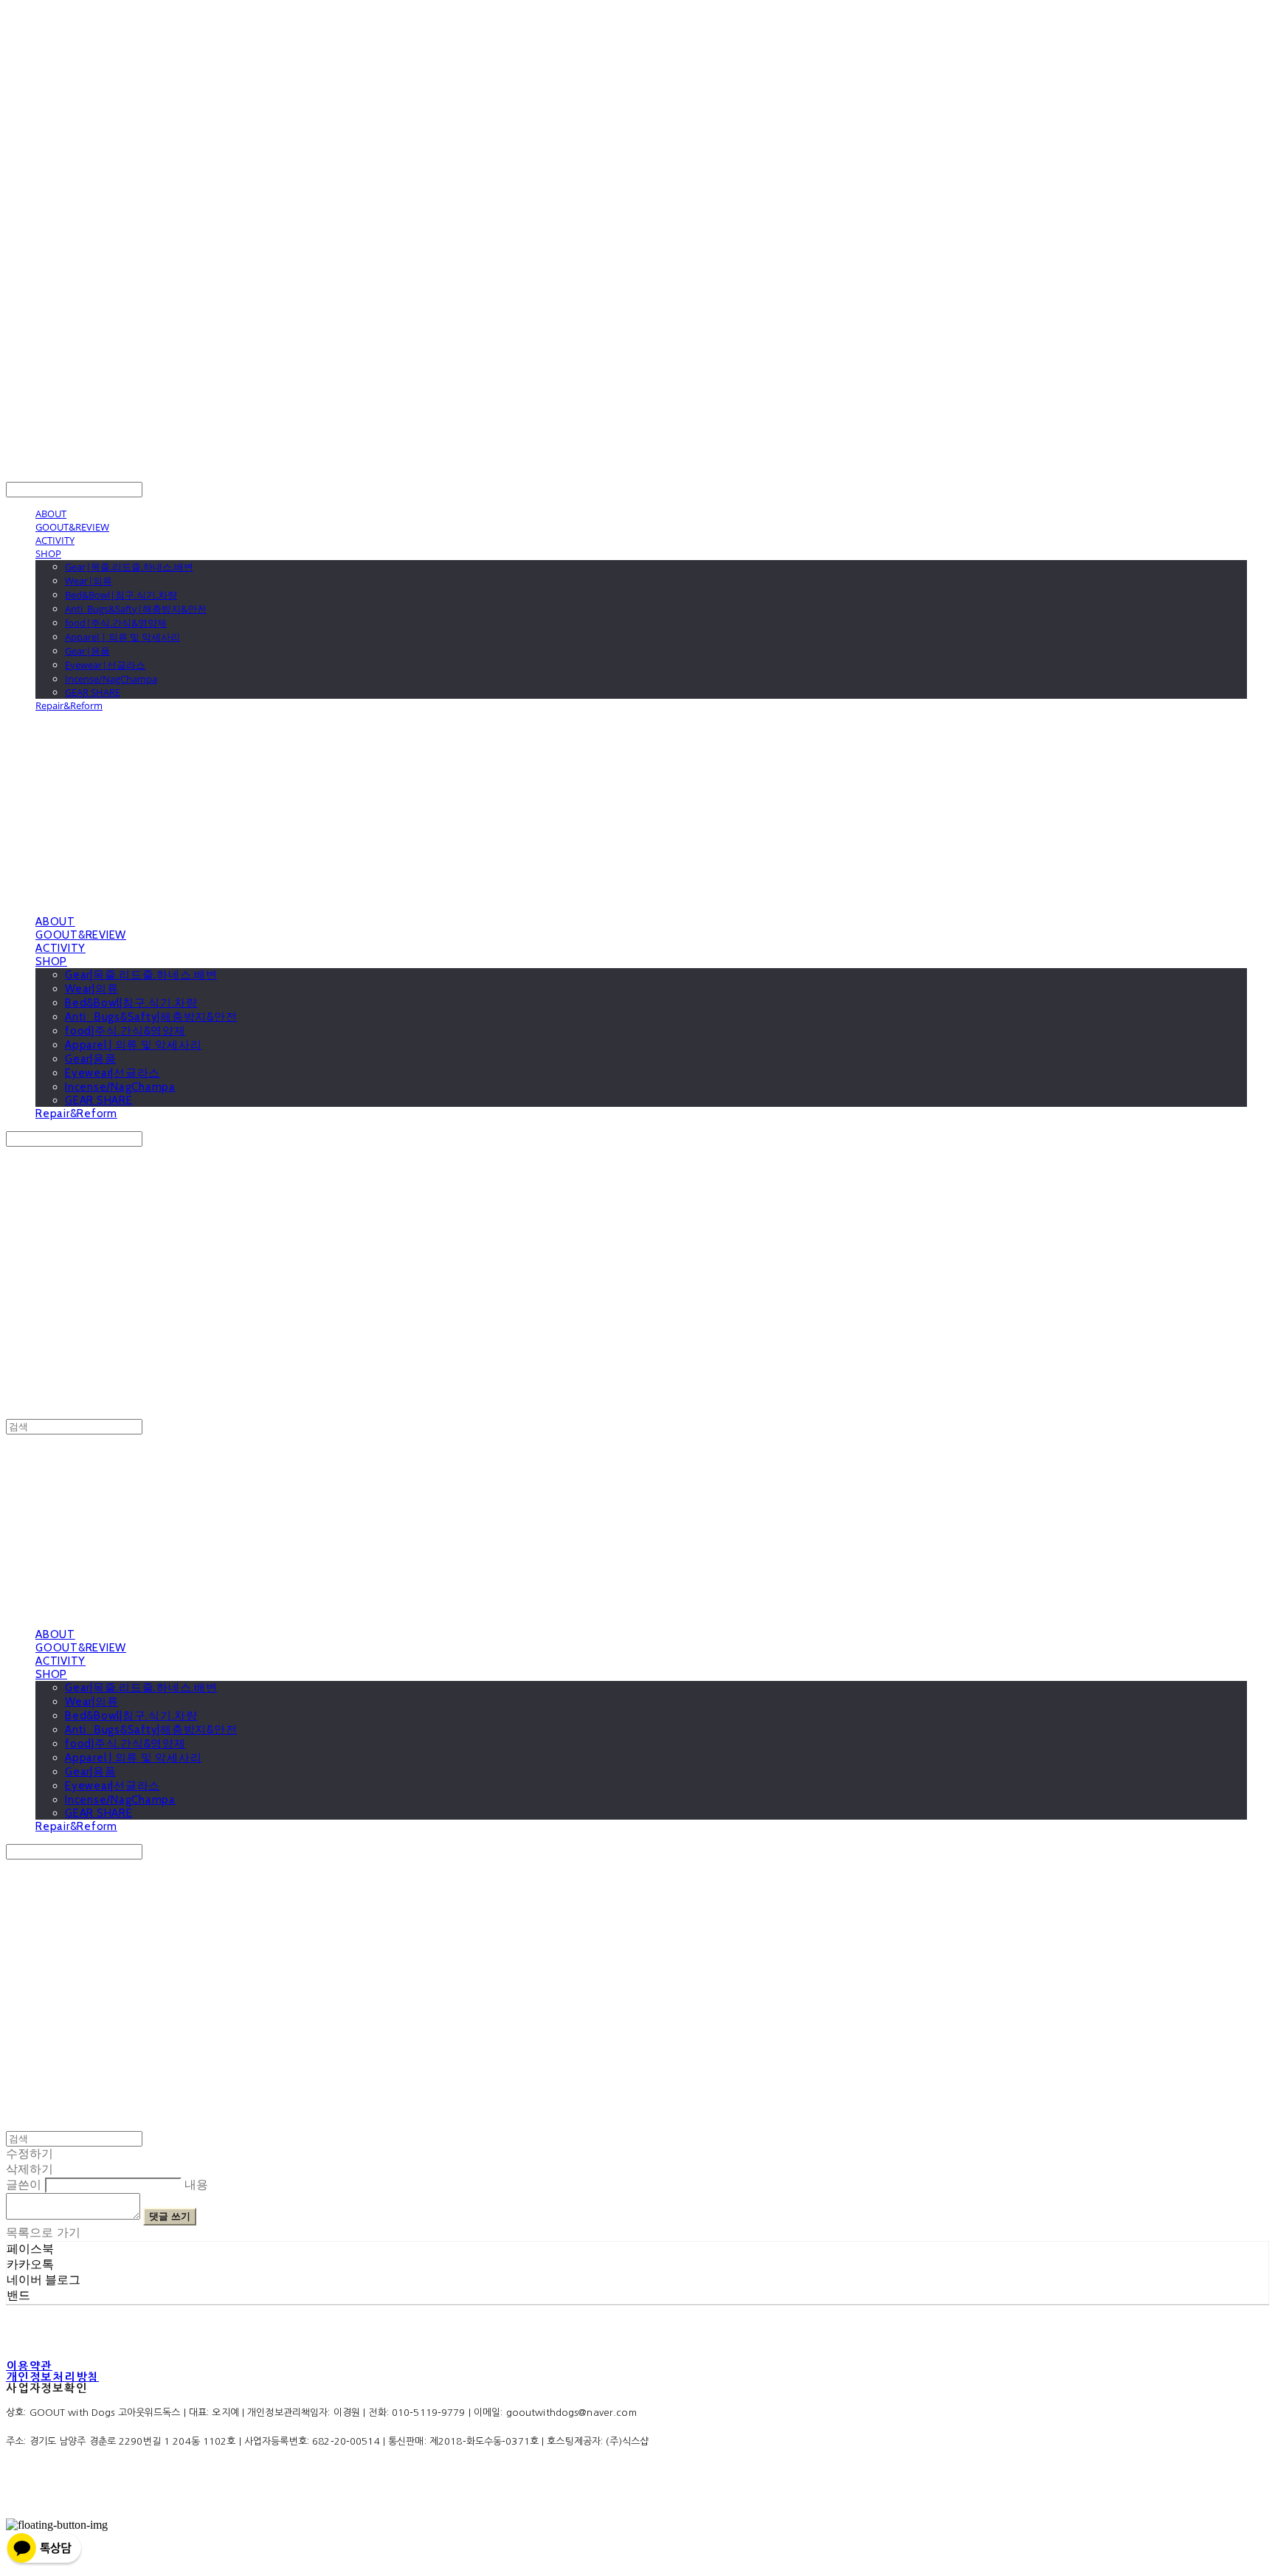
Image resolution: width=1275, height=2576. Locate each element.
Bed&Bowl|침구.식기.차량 (121, 595)
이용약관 (29, 2366)
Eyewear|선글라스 (105, 665)
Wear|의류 (89, 581)
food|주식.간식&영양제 (116, 623)
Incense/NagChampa (111, 679)
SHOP (48, 553)
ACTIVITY (55, 540)
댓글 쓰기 (170, 2216)
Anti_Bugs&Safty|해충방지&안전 (136, 609)
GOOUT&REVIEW (72, 527)
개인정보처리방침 (52, 2377)
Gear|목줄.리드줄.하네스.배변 (129, 567)
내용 (196, 2185)
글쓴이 (24, 2185)
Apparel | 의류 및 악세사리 (122, 637)
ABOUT (51, 514)
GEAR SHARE (93, 692)
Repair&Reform (69, 705)
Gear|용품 (87, 651)
